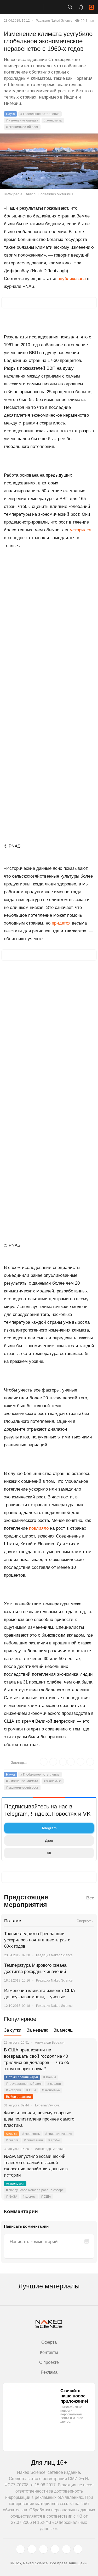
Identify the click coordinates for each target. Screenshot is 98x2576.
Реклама (49, 2372)
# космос (29, 2197)
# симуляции (33, 2140)
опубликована (72, 279)
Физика (11, 2134)
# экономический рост (22, 127)
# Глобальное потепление (40, 114)
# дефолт (54, 2084)
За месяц (63, 2030)
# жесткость (31, 2134)
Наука (10, 114)
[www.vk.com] (32, 2549)
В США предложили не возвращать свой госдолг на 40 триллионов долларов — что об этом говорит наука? (37, 2059)
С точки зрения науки (22, 2077)
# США (31, 2090)
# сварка (12, 2140)
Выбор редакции (18, 2097)
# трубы (54, 2140)
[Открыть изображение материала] (49, 161)
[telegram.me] (66, 2549)
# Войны (50, 2077)
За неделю (38, 2030)
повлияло (39, 1528)
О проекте (49, 2362)
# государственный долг (24, 2084)
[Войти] (91, 7)
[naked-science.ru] (78, 2549)
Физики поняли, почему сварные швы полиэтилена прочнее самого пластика (39, 2119)
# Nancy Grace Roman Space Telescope (35, 2190)
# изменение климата (22, 120)
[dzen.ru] (55, 2549)
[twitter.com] (20, 2549)
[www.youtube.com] (43, 2549)
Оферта (49, 2342)
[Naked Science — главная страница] (27, 7)
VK (49, 1853)
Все (90, 1898)
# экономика (53, 120)
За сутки (13, 2030)
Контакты (49, 2352)
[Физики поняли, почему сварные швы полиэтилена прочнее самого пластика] (86, 2119)
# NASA (12, 2197)
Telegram (49, 1828)
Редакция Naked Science (54, 21)
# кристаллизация (59, 2134)
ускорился (81, 530)
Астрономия (15, 2184)
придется (62, 923)
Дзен (49, 1840)
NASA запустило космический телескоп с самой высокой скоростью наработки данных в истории (36, 2166)
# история (13, 2090)
